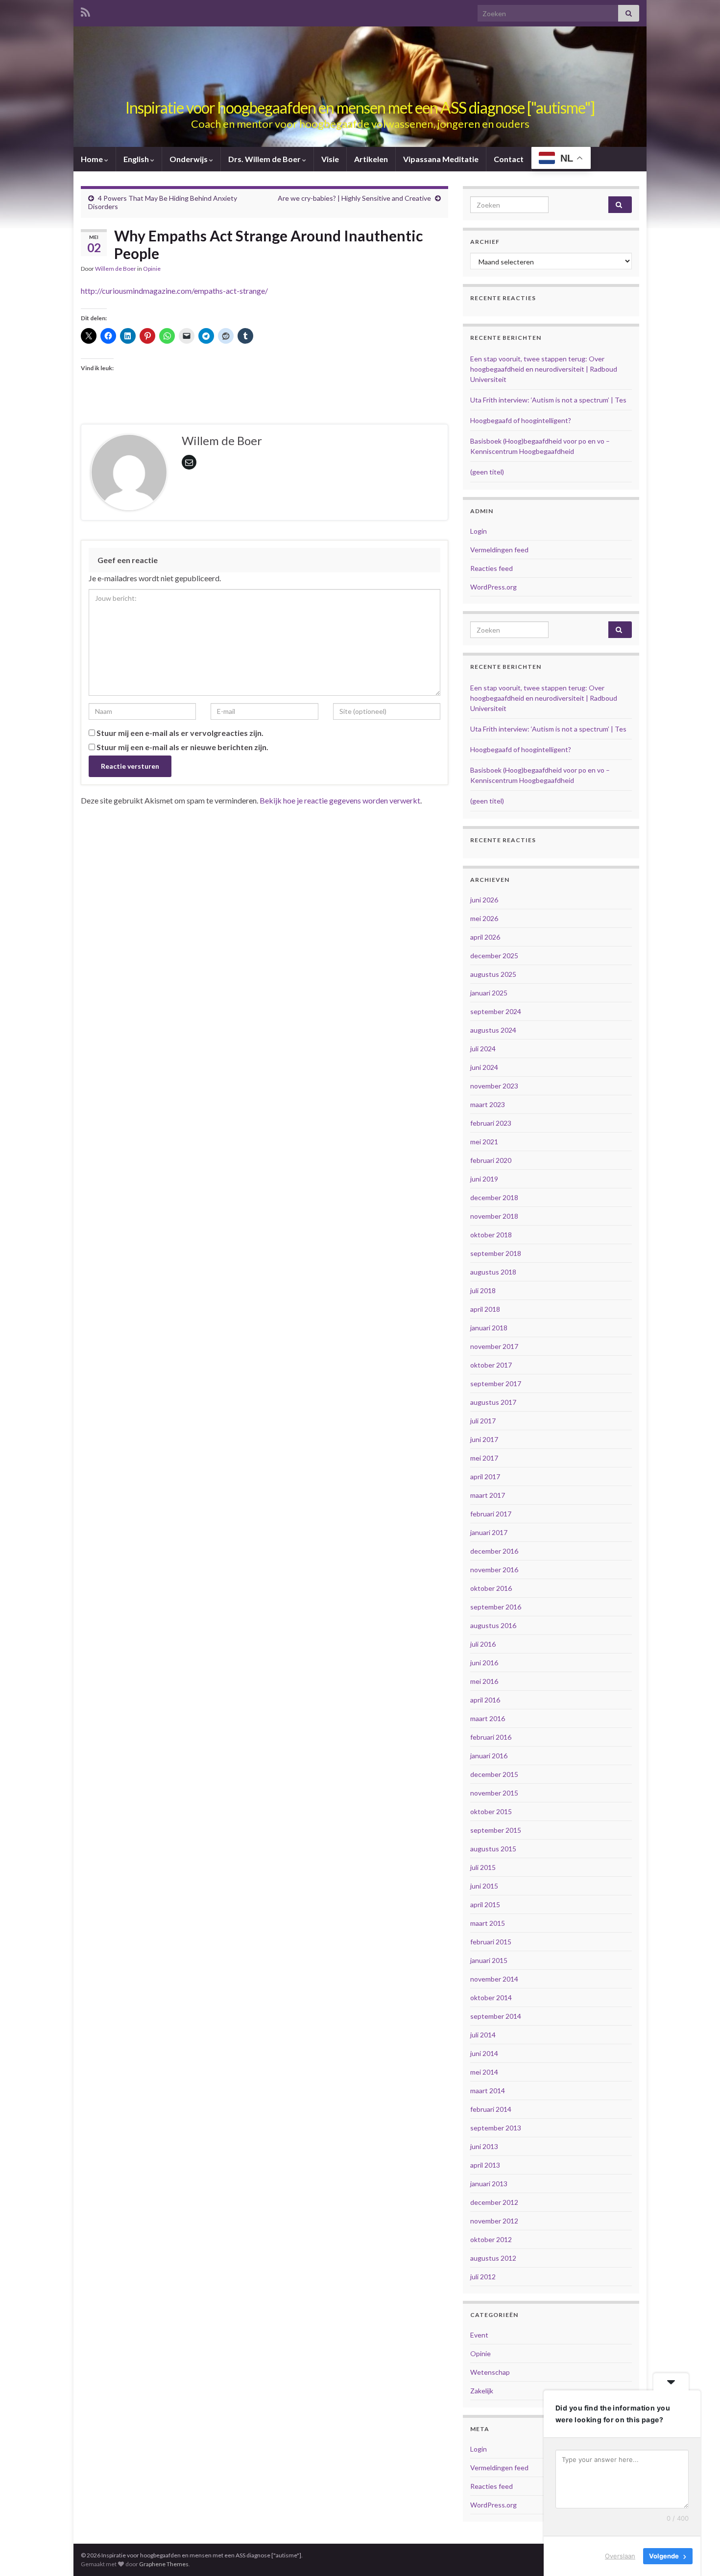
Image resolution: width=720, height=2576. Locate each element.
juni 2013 (484, 2146)
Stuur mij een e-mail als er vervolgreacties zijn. (180, 733)
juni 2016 (484, 1663)
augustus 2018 (493, 1272)
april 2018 (485, 1309)
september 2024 (496, 1011)
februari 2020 (491, 1160)
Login (479, 531)
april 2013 (485, 2165)
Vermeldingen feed (499, 550)
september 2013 (496, 2128)
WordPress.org (493, 587)
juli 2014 (483, 2035)
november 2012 (494, 2221)
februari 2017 (491, 1514)
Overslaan (620, 2556)
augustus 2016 (493, 1625)
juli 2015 (483, 1867)
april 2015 (485, 1904)
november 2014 (494, 1979)
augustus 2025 (493, 974)
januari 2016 (489, 1756)
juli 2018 (483, 1290)
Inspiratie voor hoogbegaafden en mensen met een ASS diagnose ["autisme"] (360, 107)
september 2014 (496, 2016)
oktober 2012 (491, 2239)
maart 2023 (488, 1104)
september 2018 (496, 1253)
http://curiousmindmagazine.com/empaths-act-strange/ (174, 291)
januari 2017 (489, 1532)
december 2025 (494, 956)
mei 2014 (484, 2072)
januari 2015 (489, 1960)
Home (93, 159)
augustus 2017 (493, 1402)
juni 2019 (484, 1179)
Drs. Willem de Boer (265, 159)
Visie (330, 159)
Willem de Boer (116, 269)
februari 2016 (491, 1737)
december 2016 (494, 1551)
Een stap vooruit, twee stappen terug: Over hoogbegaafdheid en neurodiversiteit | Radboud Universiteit (544, 369)
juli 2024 (483, 1049)
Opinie (152, 269)
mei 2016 (484, 1681)
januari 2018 (489, 1328)
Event (479, 2335)
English (137, 159)
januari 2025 (489, 993)
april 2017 (485, 1477)
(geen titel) (487, 472)
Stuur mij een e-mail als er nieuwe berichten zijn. (182, 747)
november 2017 (494, 1346)
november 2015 (494, 1793)
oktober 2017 (491, 1365)
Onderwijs (189, 159)
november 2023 (494, 1086)
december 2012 (494, 2202)
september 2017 (496, 1383)
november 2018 (494, 1216)
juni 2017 (484, 1439)
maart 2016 (488, 1718)
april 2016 (485, 1700)
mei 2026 (484, 918)
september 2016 (496, 1607)
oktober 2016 (491, 1588)
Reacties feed (492, 568)
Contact (509, 159)
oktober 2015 (491, 1811)
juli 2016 (483, 1644)
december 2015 (494, 1774)
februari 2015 (491, 1942)
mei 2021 (484, 1142)
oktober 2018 (491, 1235)
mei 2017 (484, 1458)
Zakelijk (482, 2391)
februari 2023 (491, 1123)
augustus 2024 (493, 1030)
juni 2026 (484, 900)
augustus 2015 (493, 1849)
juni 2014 (484, 2053)
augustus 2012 (493, 2258)
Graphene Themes (164, 2564)
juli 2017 (483, 1421)
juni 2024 (484, 1067)
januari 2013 (489, 2184)
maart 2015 (488, 1923)
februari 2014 (491, 2109)
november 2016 (494, 1570)
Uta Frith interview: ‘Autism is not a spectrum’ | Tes (548, 400)
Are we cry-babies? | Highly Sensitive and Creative (354, 198)
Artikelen (371, 159)
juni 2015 (484, 1886)
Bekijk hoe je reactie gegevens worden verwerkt (340, 800)
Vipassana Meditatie (441, 159)
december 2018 (494, 1197)
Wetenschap (490, 2372)
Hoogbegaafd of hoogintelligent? (521, 420)
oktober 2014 (491, 1997)
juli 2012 (483, 2277)
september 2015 (496, 1830)
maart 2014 (488, 2091)
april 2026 (485, 937)
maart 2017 (488, 1495)
